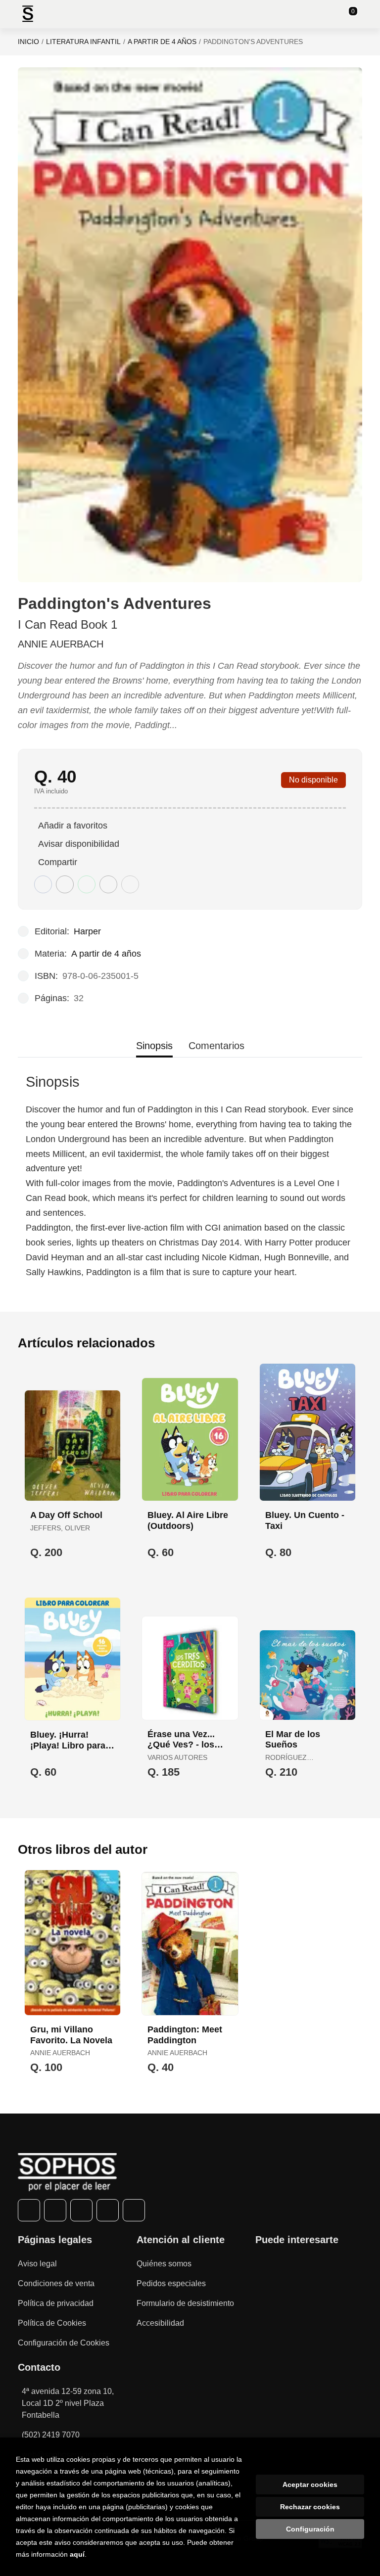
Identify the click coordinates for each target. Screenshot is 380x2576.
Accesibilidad (160, 2323)
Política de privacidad (56, 2303)
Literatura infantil (83, 42)
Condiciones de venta (56, 2283)
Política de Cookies (52, 2323)
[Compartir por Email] (108, 884)
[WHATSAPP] (108, 2210)
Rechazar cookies (310, 2507)
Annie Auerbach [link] (61, 644)
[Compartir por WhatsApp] (87, 884)
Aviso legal (37, 2264)
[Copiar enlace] (130, 884)
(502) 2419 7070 (51, 2435)
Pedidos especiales (171, 2283)
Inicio (28, 42)
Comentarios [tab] (216, 1046)
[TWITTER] (55, 2210)
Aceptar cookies (310, 2484)
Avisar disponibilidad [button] (79, 844)
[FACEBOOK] (29, 2210)
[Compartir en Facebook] (43, 884)
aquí (77, 2554)
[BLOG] (134, 2210)
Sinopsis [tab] (154, 1046)
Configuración (310, 2529)
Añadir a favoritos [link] (73, 826)
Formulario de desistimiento (185, 2303)
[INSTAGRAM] (81, 2210)
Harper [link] (87, 931)
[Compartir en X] (65, 884)
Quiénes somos (164, 2264)
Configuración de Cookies (64, 2343)
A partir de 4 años (162, 42)
